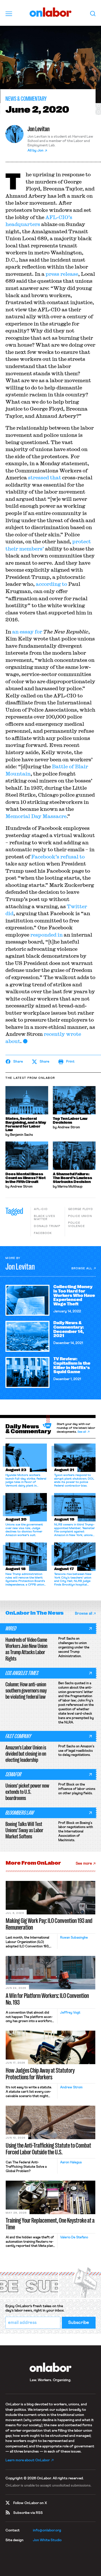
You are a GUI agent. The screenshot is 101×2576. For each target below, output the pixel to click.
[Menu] (9, 14)
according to (51, 584)
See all (82, 1432)
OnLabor (51, 12)
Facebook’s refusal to (58, 857)
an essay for (27, 632)
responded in (46, 935)
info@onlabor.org (47, 2530)
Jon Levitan (38, 129)
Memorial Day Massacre (36, 816)
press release (62, 274)
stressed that (45, 477)
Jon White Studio (47, 2540)
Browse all (82, 1268)
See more (84, 1864)
